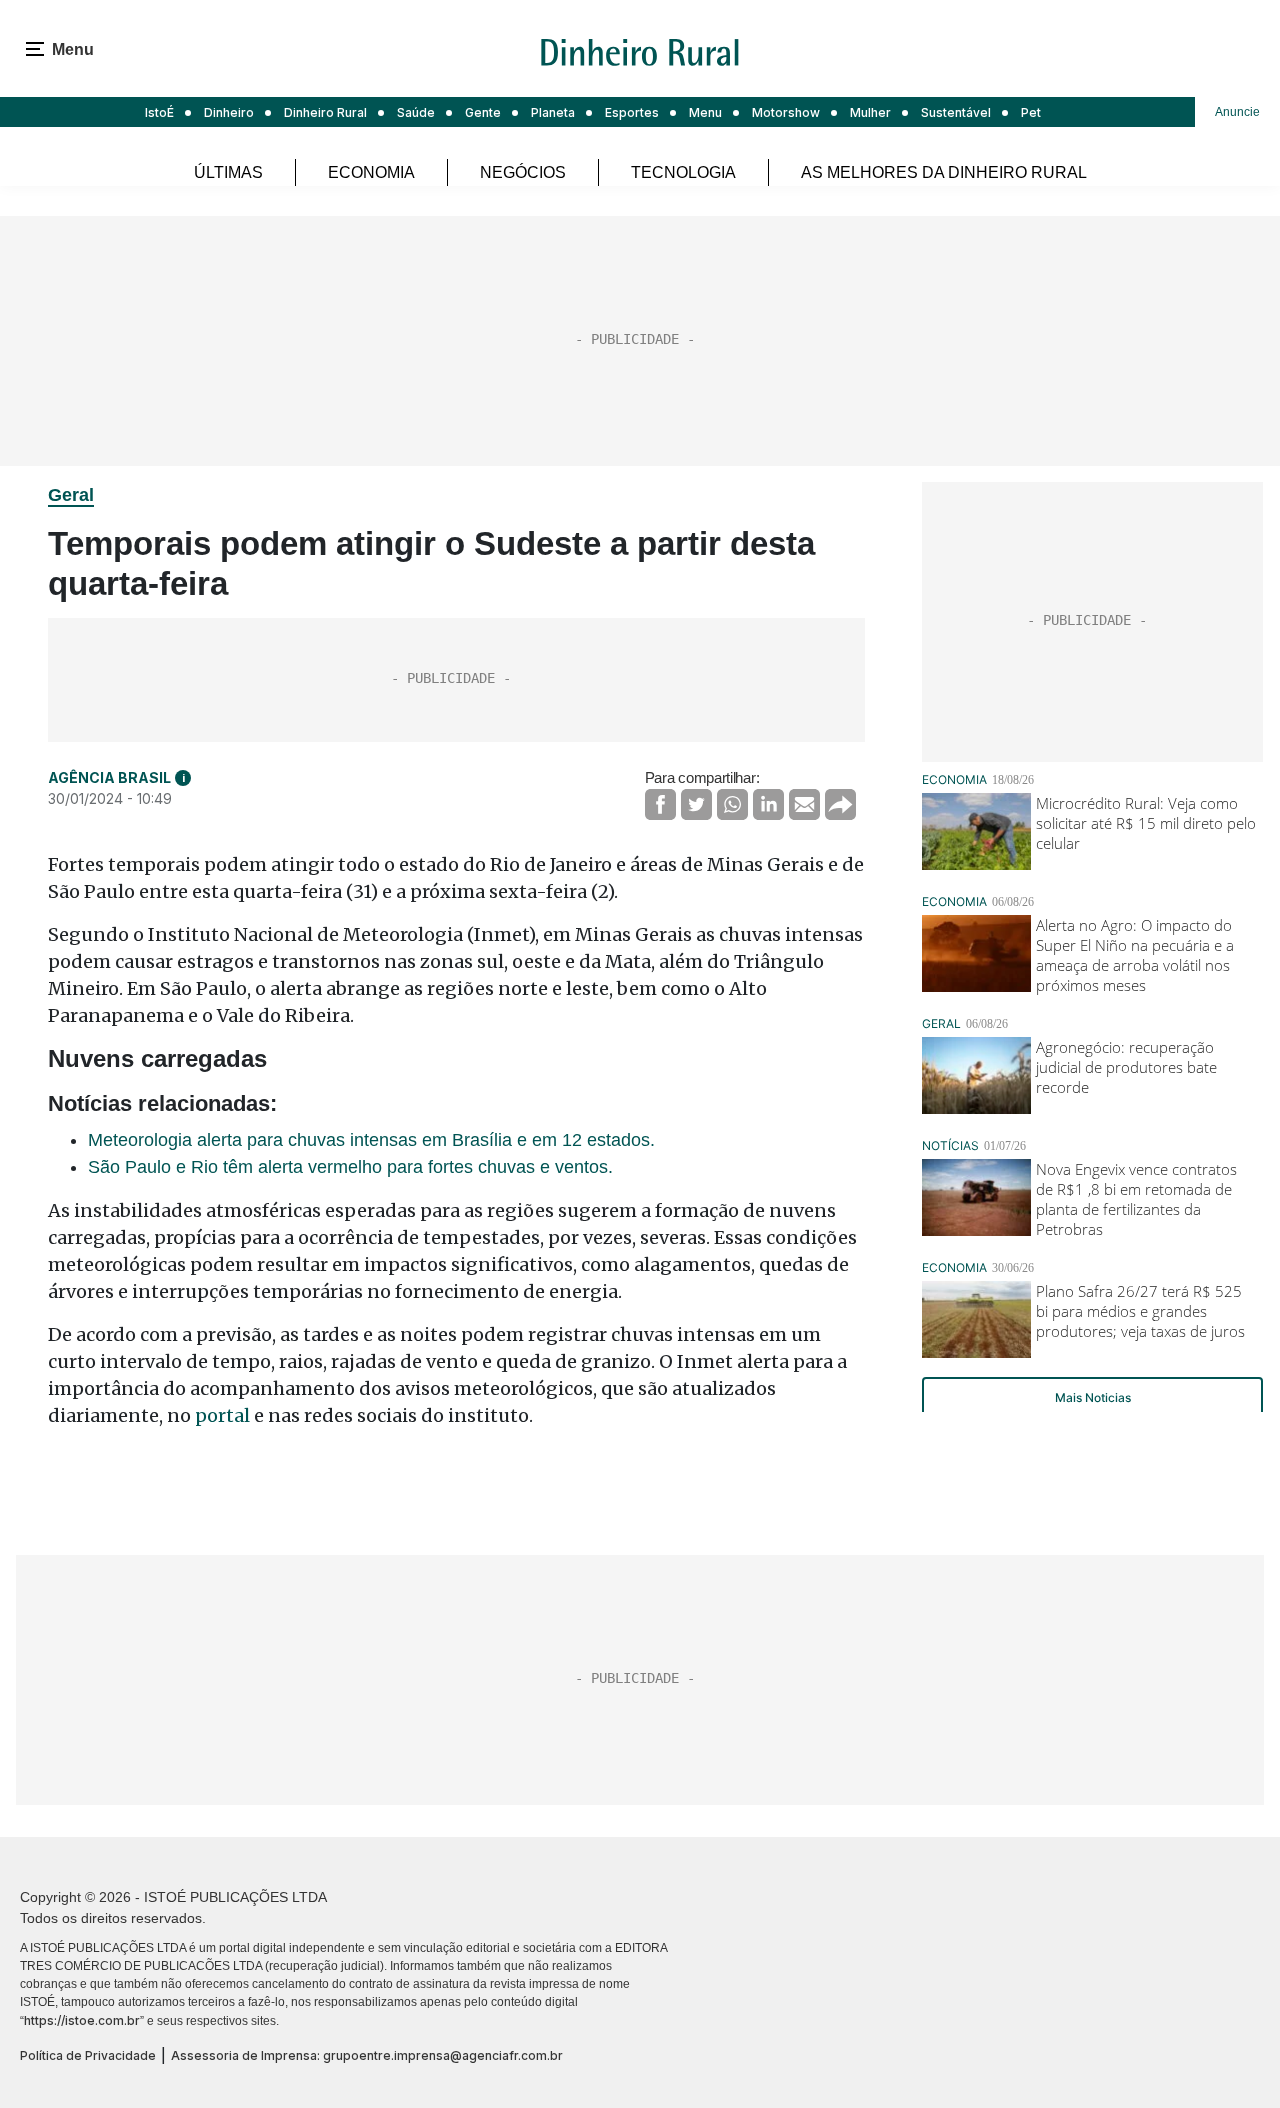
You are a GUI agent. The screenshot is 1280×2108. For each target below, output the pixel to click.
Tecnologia (683, 172)
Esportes (632, 112)
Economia (371, 172)
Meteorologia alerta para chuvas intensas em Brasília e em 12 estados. (371, 1140)
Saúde (416, 112)
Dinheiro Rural (325, 112)
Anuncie (1237, 112)
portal (222, 1415)
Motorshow (786, 112)
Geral (71, 495)
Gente (483, 112)
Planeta (553, 112)
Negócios (523, 172)
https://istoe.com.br (82, 2020)
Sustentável (956, 112)
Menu (705, 112)
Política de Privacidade (88, 2055)
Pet (1031, 112)
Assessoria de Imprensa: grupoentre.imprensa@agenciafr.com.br (367, 2055)
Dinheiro (229, 112)
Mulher (870, 112)
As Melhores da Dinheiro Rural (944, 172)
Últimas (228, 172)
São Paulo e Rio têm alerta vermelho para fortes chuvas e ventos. (350, 1167)
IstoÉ (159, 112)
